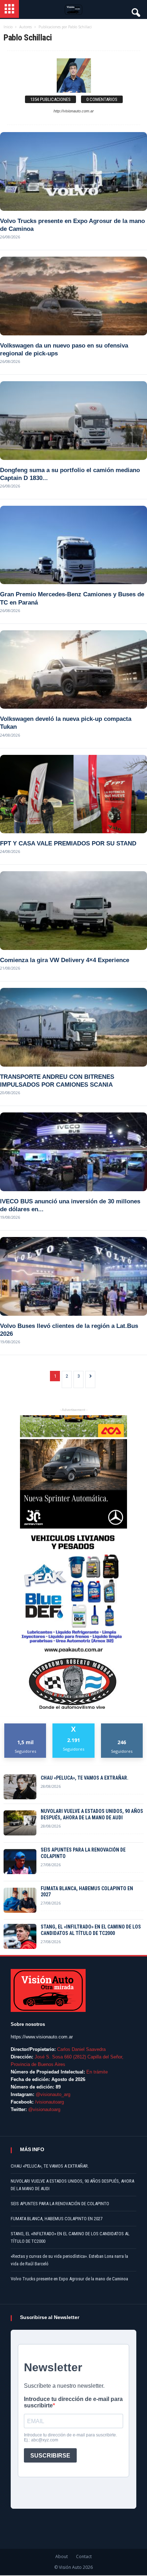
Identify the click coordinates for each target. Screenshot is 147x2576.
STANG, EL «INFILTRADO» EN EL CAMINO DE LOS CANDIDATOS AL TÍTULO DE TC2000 (91, 1930)
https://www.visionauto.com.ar (42, 2037)
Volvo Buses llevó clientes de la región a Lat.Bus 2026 (69, 1330)
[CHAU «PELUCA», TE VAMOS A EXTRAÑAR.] (20, 1787)
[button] (135, 11)
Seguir (122, 1726)
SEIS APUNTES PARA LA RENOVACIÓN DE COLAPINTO (83, 1853)
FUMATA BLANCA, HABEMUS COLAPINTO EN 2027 (87, 1892)
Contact (84, 2556)
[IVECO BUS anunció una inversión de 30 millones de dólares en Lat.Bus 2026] (73, 1152)
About (62, 2556)
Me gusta (26, 1726)
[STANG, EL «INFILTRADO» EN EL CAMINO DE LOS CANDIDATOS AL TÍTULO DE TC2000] (20, 1936)
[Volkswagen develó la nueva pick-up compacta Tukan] (73, 670)
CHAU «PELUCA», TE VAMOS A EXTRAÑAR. (85, 1778)
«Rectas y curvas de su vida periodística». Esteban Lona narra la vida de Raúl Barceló (69, 2260)
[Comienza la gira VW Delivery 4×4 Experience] (73, 911)
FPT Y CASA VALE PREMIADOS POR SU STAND (68, 843)
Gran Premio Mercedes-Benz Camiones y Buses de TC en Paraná (72, 598)
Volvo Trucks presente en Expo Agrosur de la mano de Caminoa (72, 225)
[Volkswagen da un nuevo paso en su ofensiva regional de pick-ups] (73, 296)
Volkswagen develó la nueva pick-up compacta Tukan (66, 723)
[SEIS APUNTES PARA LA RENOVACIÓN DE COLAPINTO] (20, 1862)
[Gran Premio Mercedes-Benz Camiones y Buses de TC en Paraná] (73, 545)
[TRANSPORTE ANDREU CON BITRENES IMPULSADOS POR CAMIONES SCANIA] (73, 1027)
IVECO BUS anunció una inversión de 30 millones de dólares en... (70, 1205)
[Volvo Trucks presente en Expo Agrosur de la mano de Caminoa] (73, 171)
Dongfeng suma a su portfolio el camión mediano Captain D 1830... (70, 474)
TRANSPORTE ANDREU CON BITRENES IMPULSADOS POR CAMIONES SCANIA (57, 1081)
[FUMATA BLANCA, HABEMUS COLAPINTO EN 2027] (20, 1900)
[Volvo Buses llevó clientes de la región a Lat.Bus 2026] (73, 1276)
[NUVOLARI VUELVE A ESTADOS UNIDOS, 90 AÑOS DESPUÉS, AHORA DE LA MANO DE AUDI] (20, 1823)
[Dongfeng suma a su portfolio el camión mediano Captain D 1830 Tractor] (73, 421)
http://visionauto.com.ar (74, 111)
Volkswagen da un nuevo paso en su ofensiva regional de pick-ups (64, 350)
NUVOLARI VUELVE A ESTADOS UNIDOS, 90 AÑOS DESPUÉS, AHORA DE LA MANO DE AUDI (92, 1814)
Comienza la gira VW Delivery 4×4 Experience (65, 960)
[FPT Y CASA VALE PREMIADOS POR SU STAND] (73, 794)
